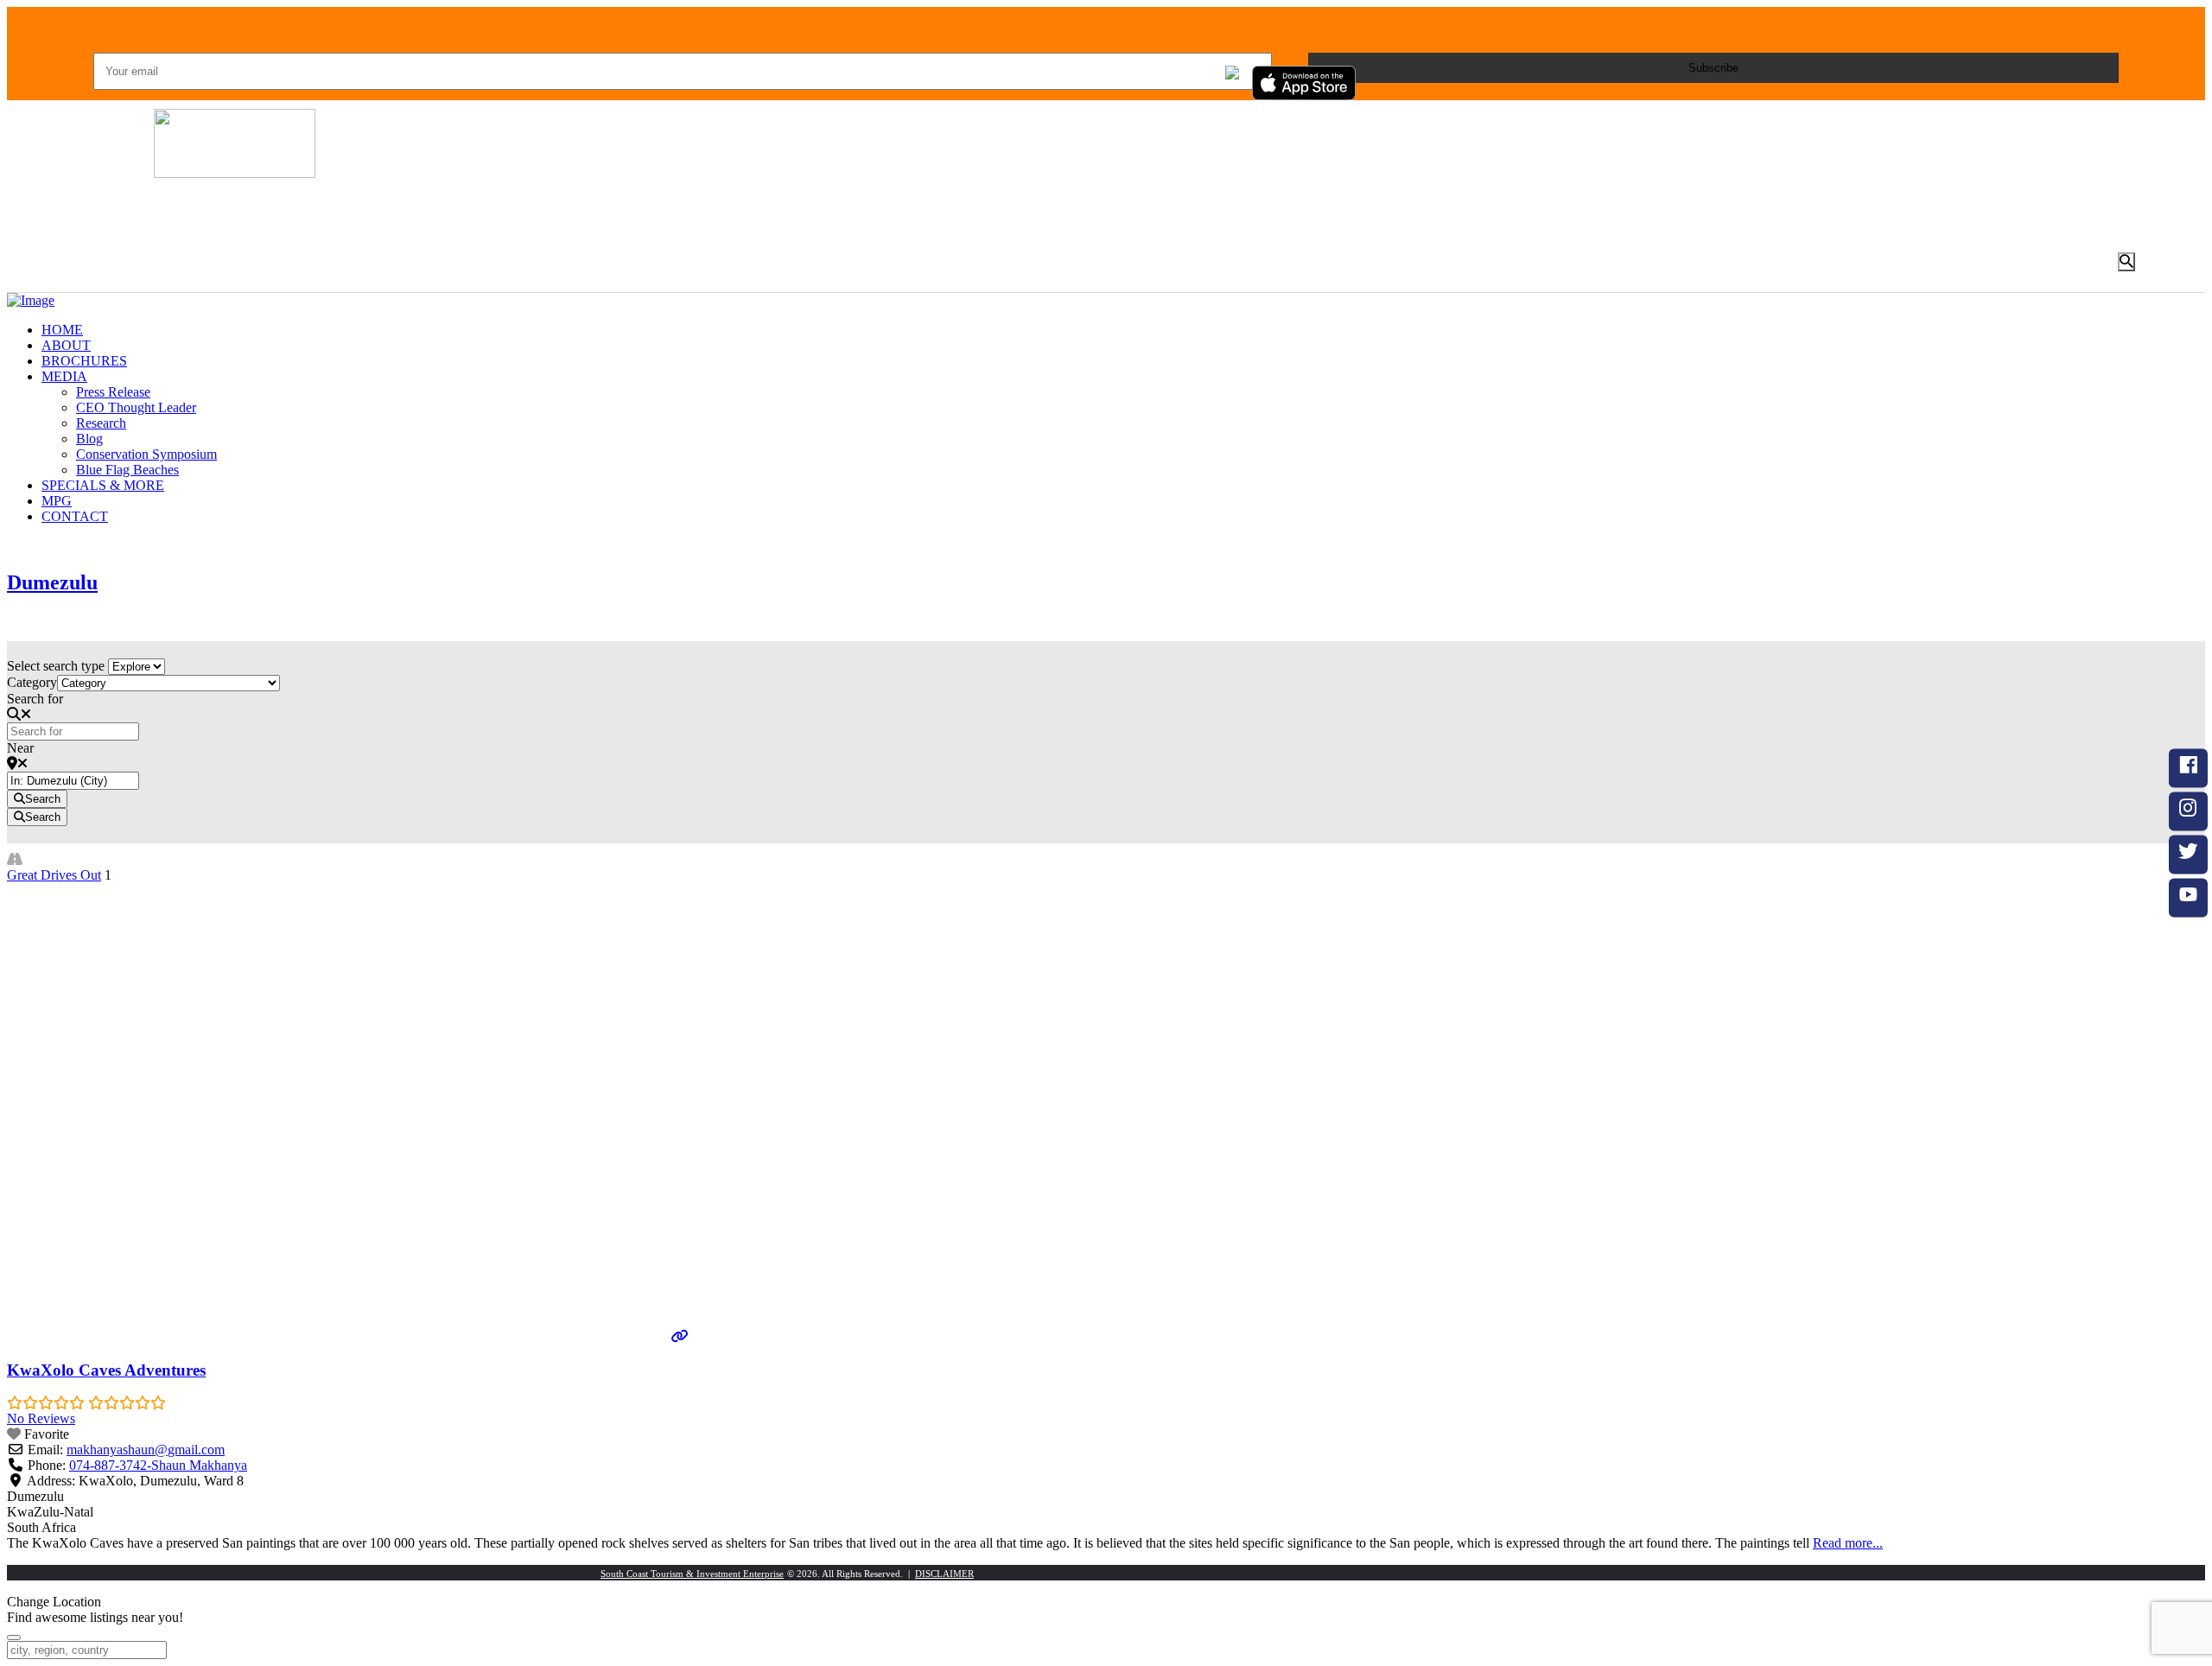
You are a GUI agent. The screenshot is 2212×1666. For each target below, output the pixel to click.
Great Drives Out (54, 875)
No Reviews (41, 1418)
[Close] (14, 1637)
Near (20, 748)
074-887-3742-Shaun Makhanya (158, 1465)
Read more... (1848, 1543)
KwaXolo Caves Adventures (106, 1370)
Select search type (56, 666)
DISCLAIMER (944, 1574)
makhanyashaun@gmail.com (146, 1450)
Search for (35, 699)
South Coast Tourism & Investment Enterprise (692, 1574)
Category (32, 682)
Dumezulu (52, 582)
